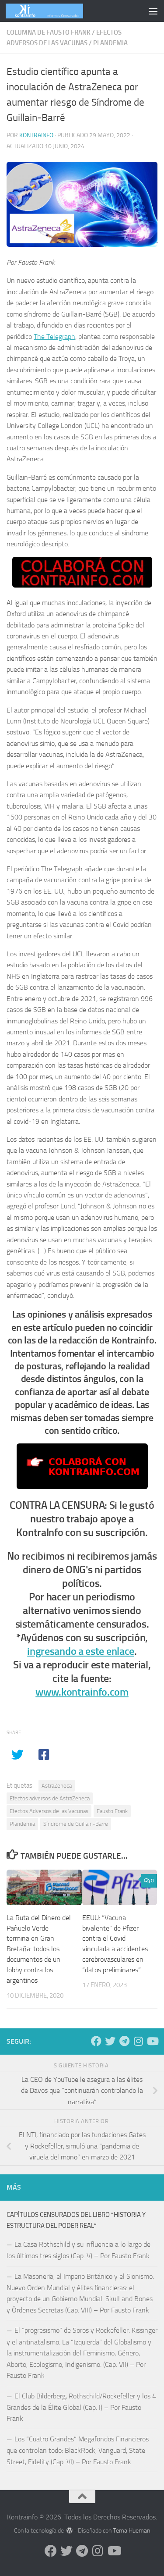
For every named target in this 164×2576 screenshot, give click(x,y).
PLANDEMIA (110, 43)
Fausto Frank (112, 1811)
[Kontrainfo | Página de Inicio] (57, 11)
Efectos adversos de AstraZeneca (50, 1798)
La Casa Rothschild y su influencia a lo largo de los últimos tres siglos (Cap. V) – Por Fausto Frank (79, 2250)
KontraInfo (36, 135)
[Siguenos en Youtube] (152, 2041)
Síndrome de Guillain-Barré (76, 1824)
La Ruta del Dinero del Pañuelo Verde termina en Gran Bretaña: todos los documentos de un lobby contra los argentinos (39, 1949)
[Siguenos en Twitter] (110, 2041)
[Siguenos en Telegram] (124, 2041)
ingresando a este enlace (81, 1651)
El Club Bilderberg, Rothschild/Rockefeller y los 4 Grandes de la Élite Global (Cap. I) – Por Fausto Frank (81, 2407)
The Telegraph (54, 337)
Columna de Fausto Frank (49, 32)
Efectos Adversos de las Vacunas (49, 1811)
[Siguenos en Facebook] (96, 2041)
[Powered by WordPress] (70, 2530)
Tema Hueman (131, 2531)
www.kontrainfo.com (82, 1692)
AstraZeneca (57, 1786)
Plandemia (22, 1824)
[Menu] (153, 11)
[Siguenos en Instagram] (138, 2041)
